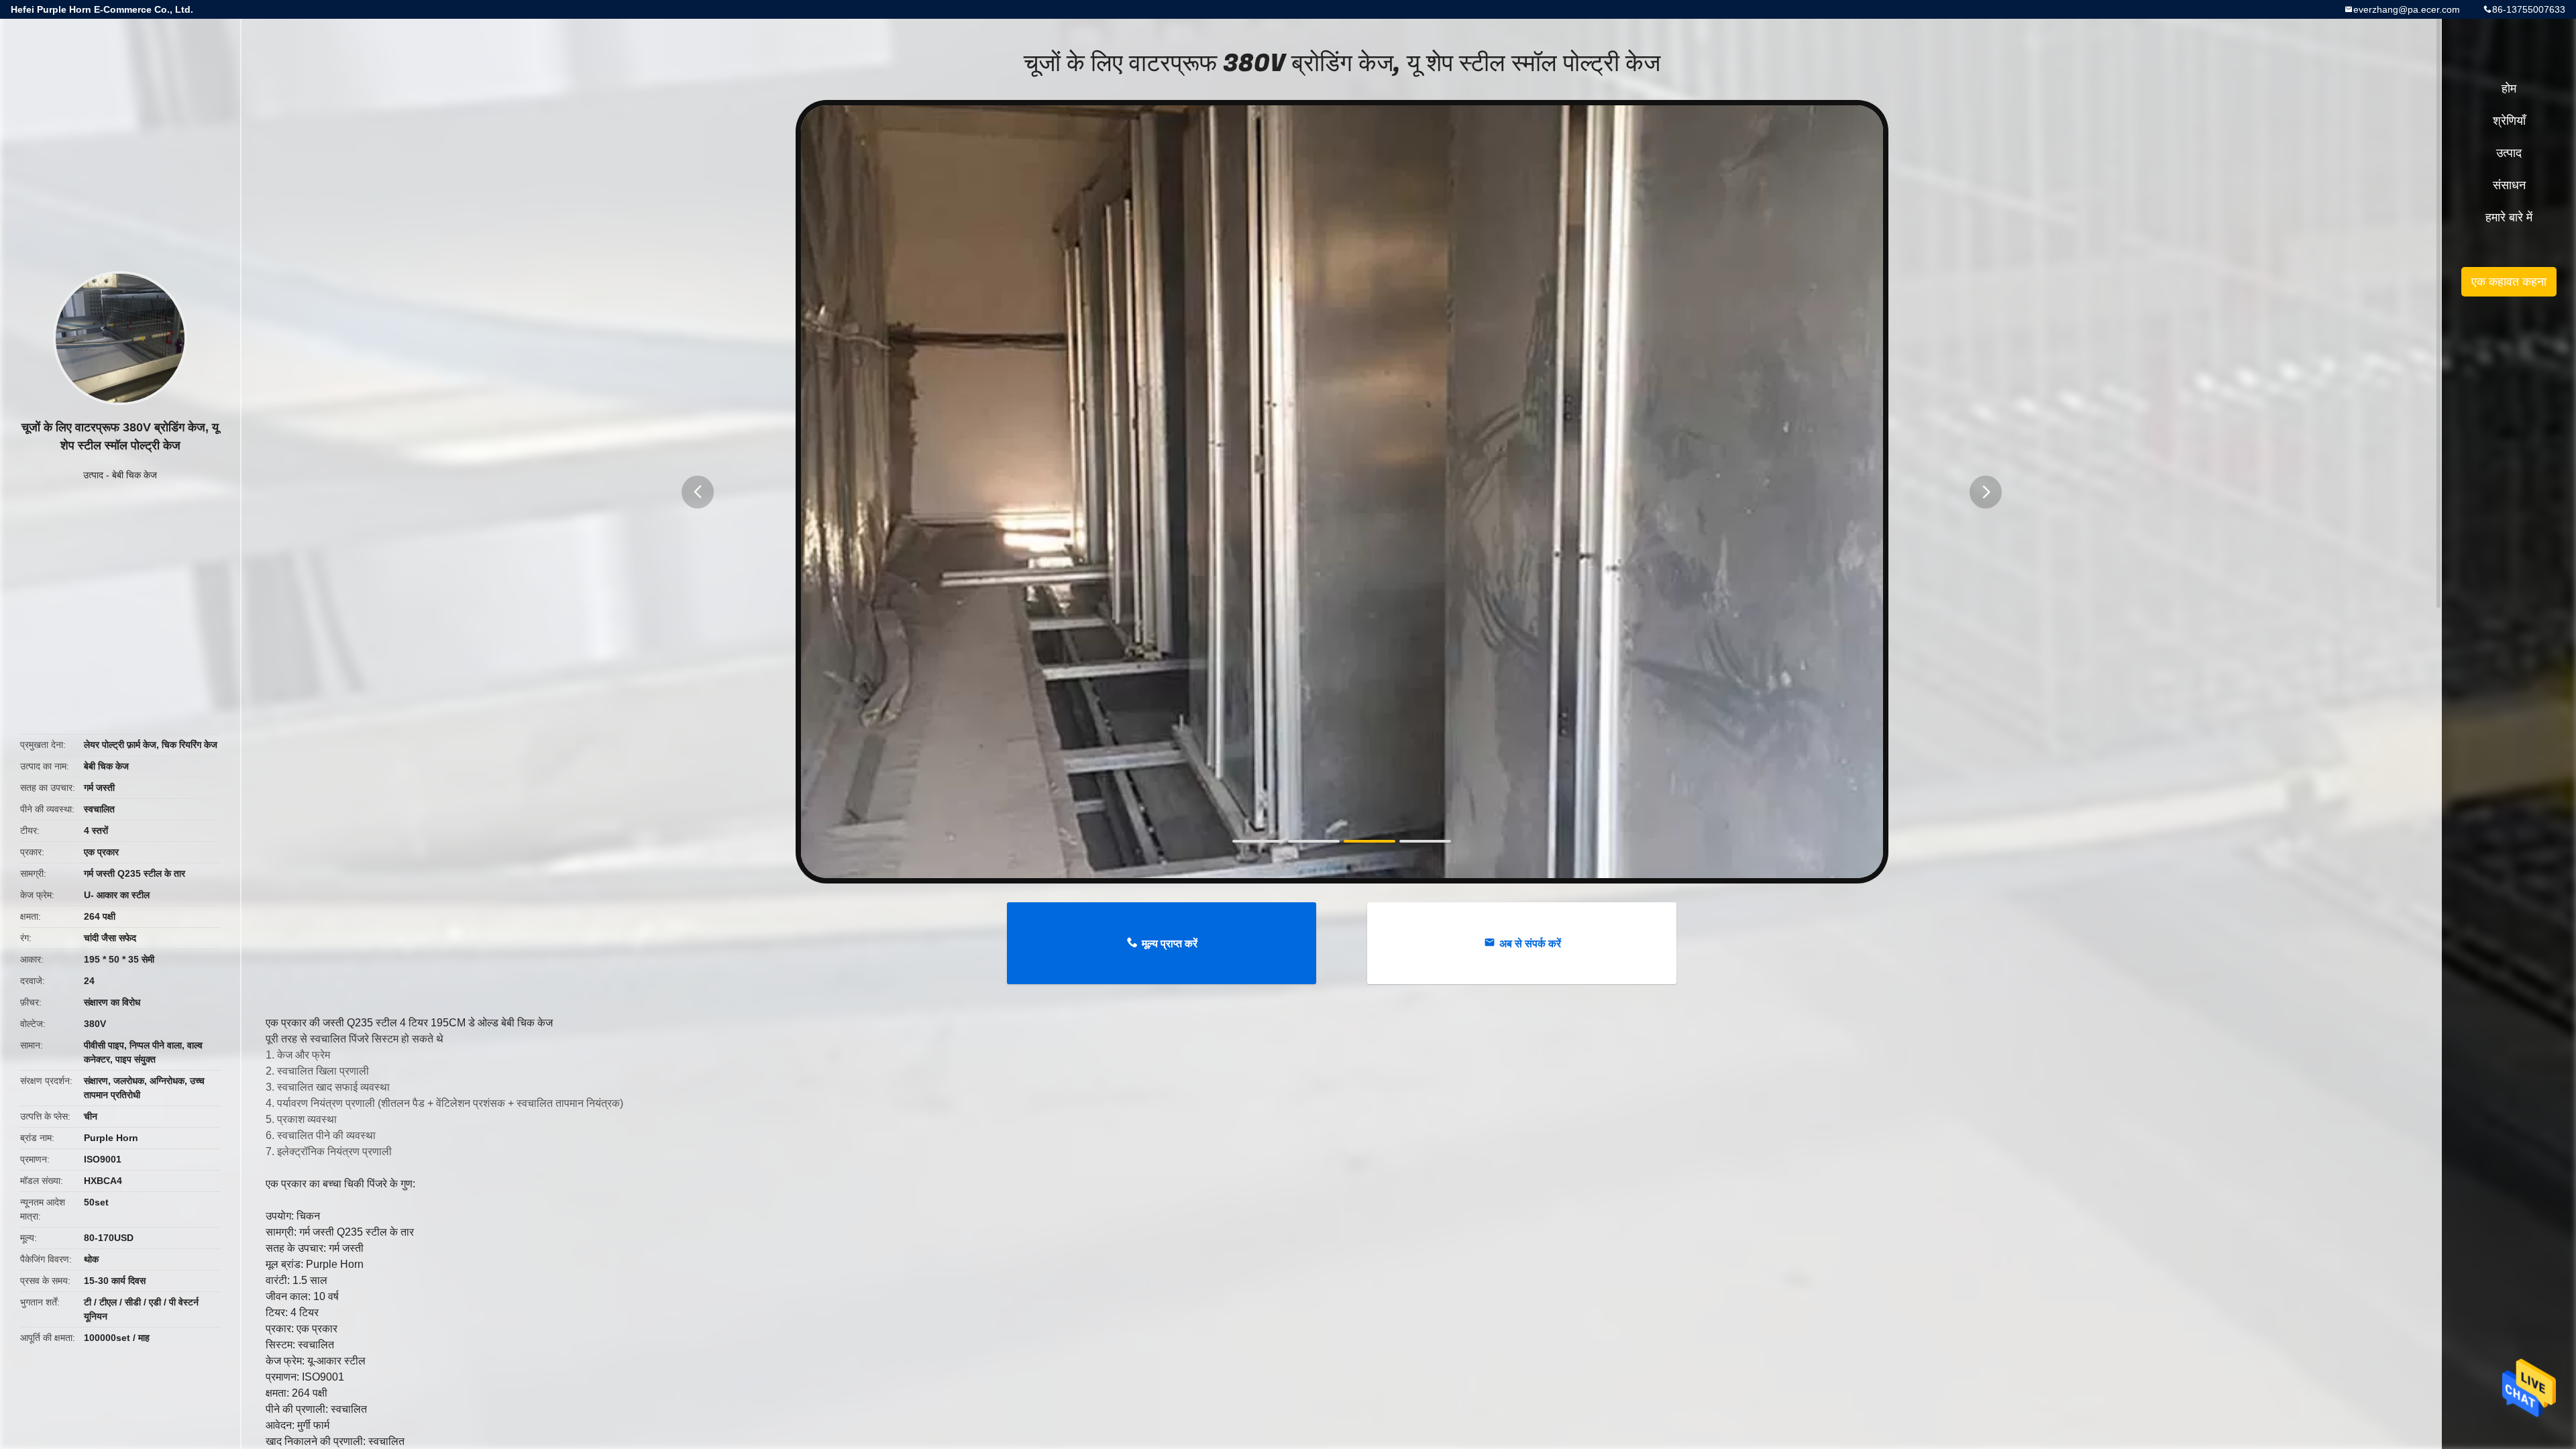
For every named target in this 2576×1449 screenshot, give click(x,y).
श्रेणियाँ (2509, 121)
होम (2509, 89)
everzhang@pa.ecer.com (2407, 9)
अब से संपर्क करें (1530, 944)
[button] (698, 492)
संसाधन (2509, 185)
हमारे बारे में (2509, 217)
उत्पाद (93, 475)
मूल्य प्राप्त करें (1170, 944)
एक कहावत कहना (2509, 282)
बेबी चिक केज (135, 475)
